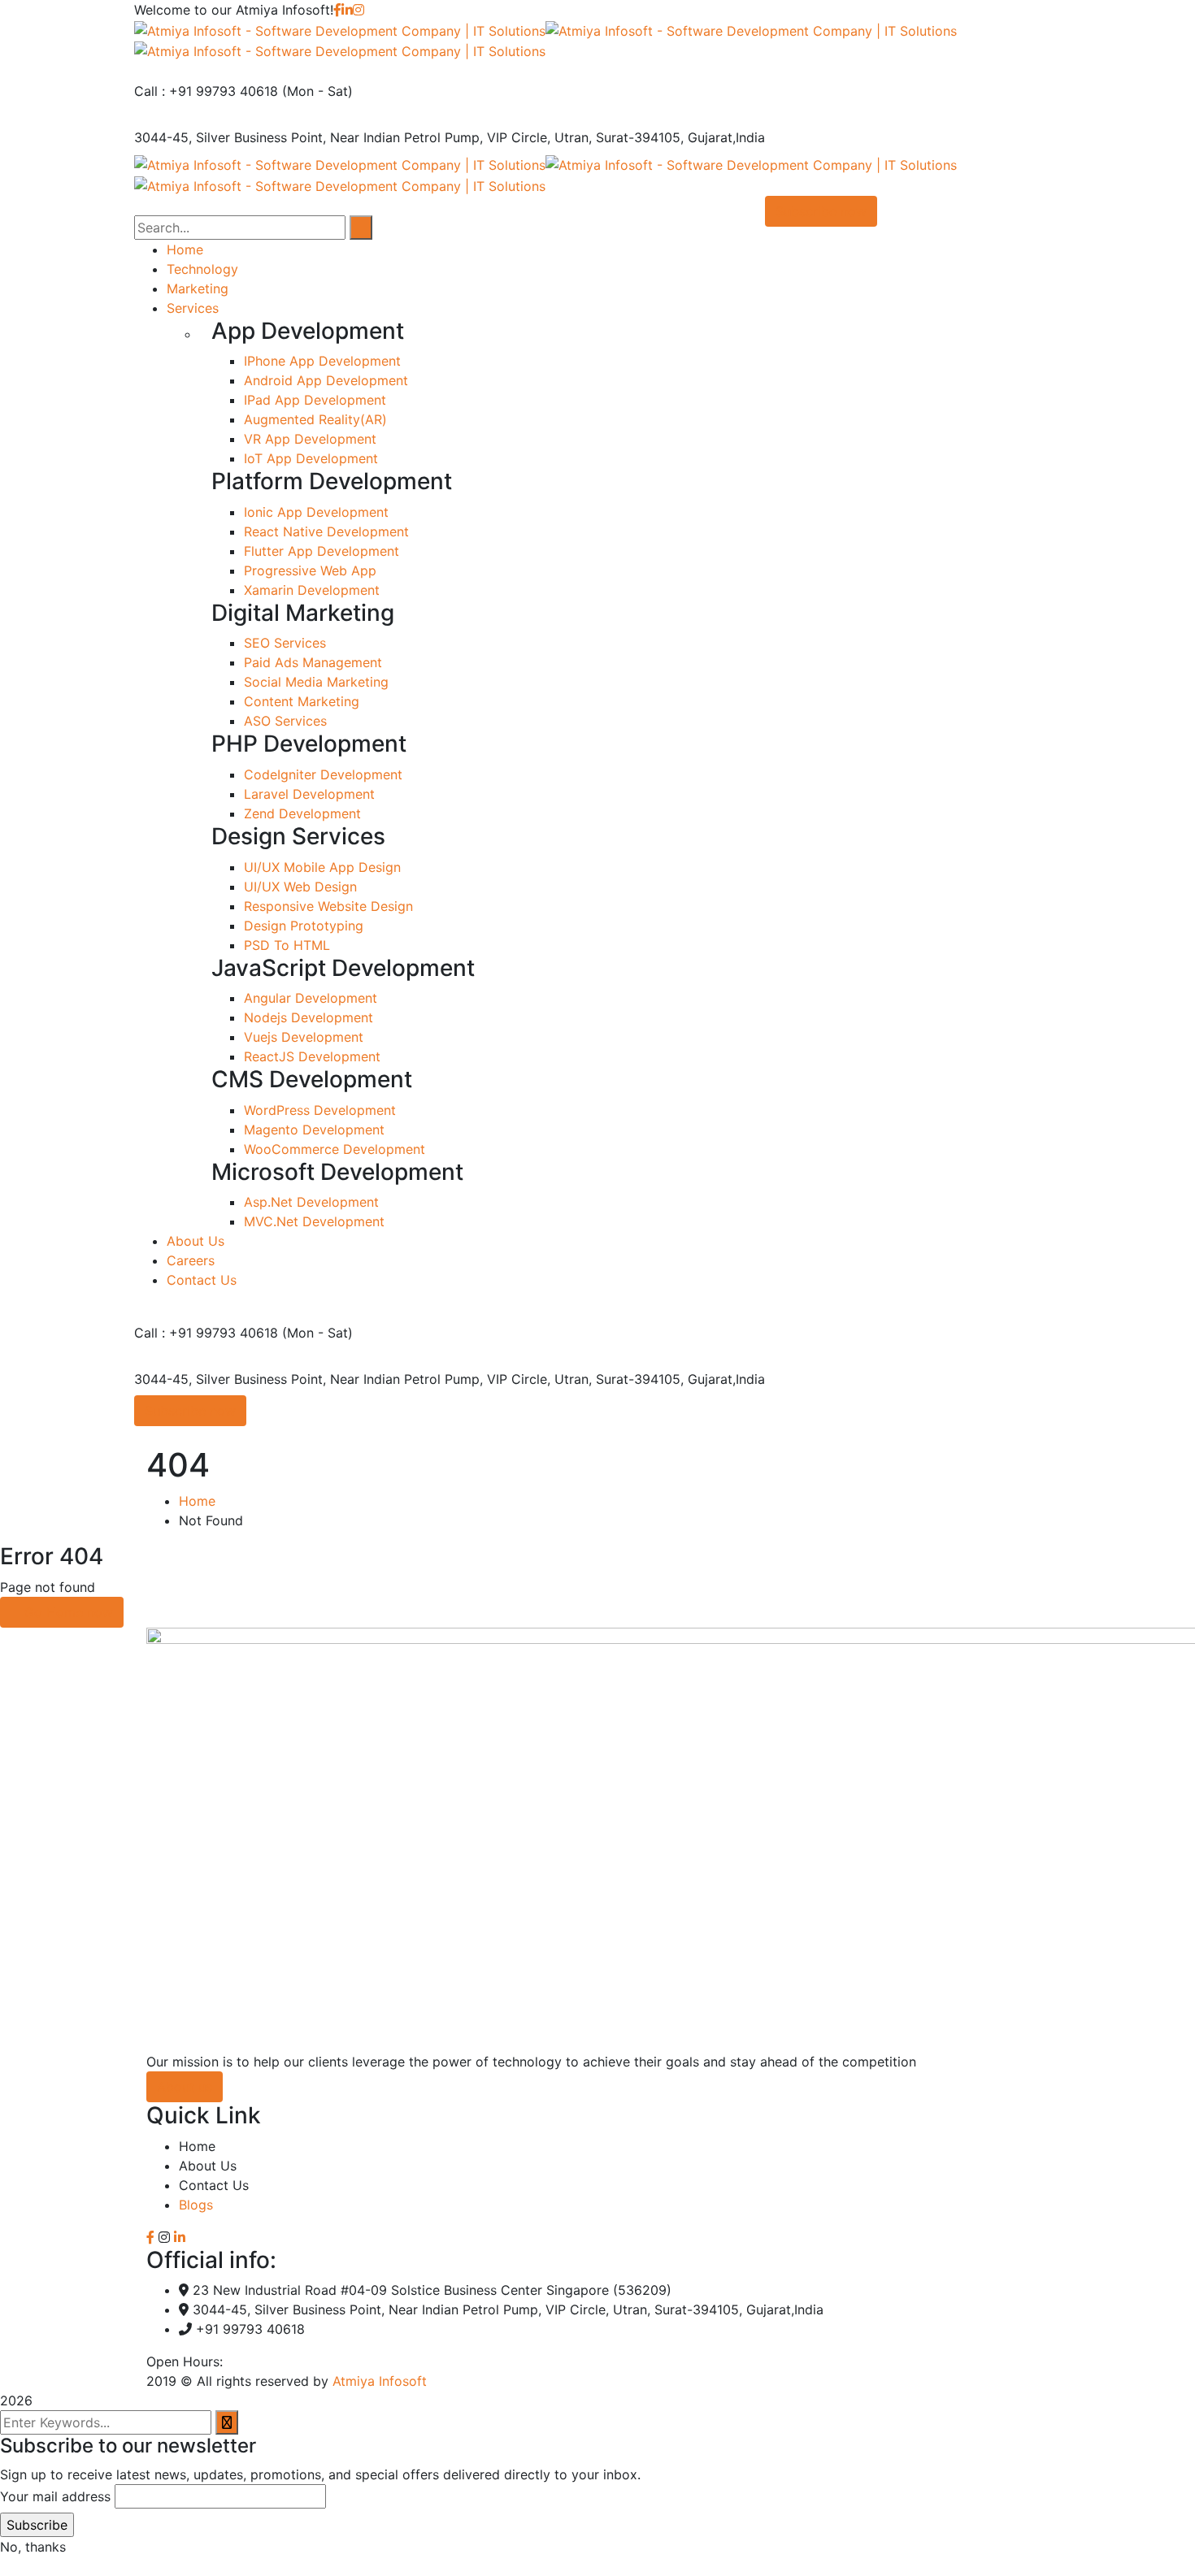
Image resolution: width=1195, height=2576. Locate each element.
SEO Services (285, 643)
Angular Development (311, 998)
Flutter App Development (322, 551)
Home (197, 1501)
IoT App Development (311, 458)
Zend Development (302, 813)
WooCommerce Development (335, 1149)
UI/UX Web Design (300, 887)
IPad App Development (315, 400)
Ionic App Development (316, 512)
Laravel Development (309, 794)
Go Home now (67, 1612)
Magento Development (314, 1130)
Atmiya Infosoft (380, 2381)
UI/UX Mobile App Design (322, 867)
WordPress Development (320, 1110)
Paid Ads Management (313, 662)
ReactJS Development (312, 1056)
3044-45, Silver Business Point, (230, 137)
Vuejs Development (304, 1037)
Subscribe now (190, 1411)
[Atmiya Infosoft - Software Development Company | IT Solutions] (340, 29)
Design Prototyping (304, 926)
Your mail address (55, 2496)
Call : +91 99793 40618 (206, 91)
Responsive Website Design (328, 906)
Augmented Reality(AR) (315, 419)
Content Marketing (302, 701)
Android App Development (326, 380)
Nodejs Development (309, 1017)
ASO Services (285, 721)
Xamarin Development (312, 590)
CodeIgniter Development (323, 774)
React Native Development (326, 531)
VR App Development (310, 439)
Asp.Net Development (311, 1202)
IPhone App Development (322, 361)
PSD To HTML (287, 945)
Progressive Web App (310, 570)
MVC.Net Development (314, 1221)
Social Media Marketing (316, 682)
